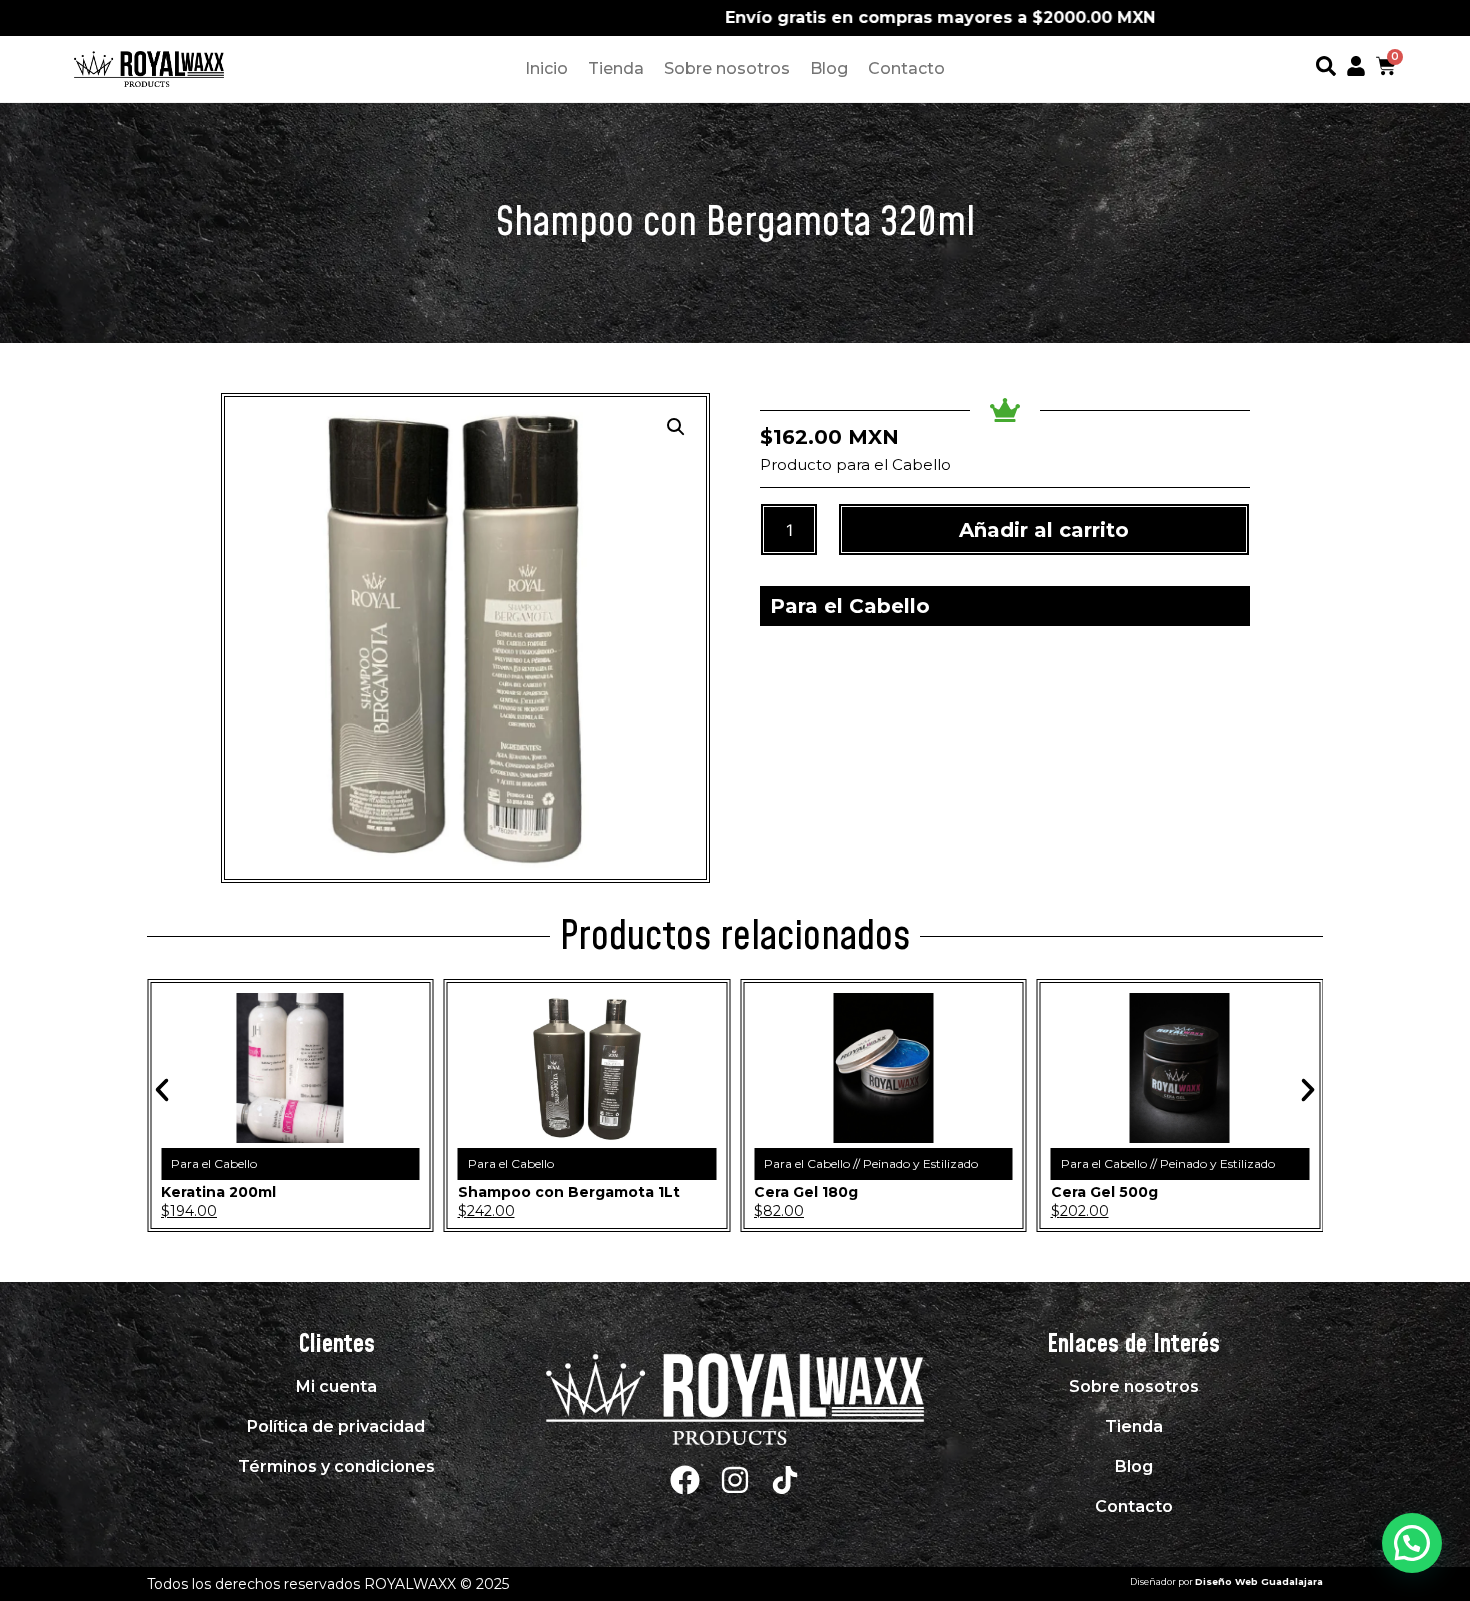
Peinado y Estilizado (920, 1163)
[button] (676, 427)
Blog (829, 68)
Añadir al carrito (1044, 530)
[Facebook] (685, 1480)
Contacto (906, 68)
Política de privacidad (336, 1426)
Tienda (616, 68)
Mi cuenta (336, 1386)
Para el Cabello (850, 606)
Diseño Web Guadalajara (1259, 1581)
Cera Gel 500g (1104, 1192)
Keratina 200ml (218, 1192)
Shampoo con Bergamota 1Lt (569, 1192)
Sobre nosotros (727, 68)
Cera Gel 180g (806, 1192)
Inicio (546, 68)
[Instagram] (735, 1480)
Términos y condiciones (336, 1466)
